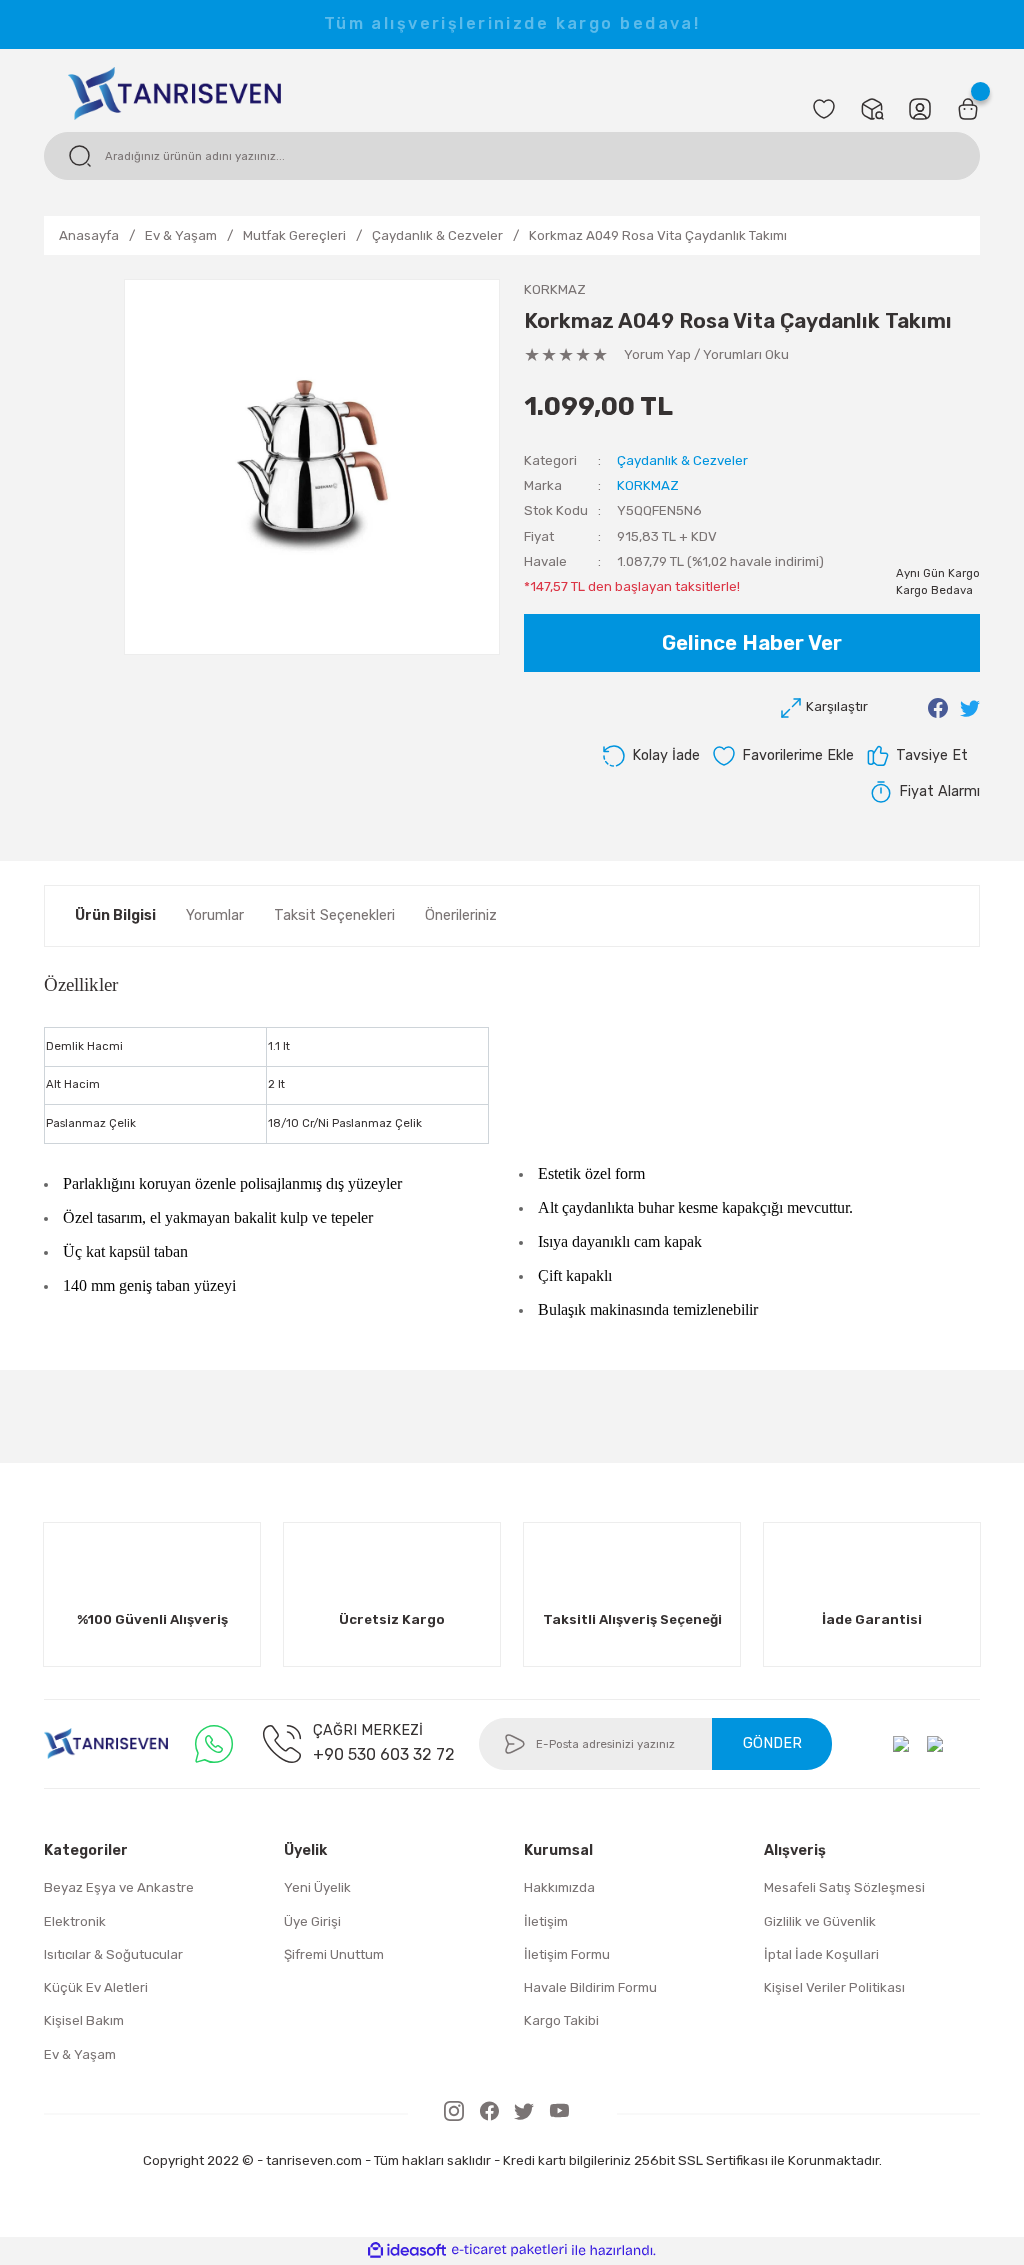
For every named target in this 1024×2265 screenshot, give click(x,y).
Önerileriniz (461, 915)
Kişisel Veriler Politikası (834, 1987)
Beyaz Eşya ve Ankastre (119, 1887)
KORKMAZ (555, 289)
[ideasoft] (407, 2251)
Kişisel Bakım (84, 2020)
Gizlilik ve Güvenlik (820, 1921)
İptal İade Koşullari (821, 1954)
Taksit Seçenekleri (334, 915)
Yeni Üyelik (317, 1887)
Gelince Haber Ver (752, 643)
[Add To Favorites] (783, 756)
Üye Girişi (312, 1921)
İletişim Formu (567, 1954)
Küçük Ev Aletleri (96, 1987)
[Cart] (968, 109)
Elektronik (75, 1921)
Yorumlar (215, 915)
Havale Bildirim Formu (590, 1987)
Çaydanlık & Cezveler (682, 460)
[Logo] (174, 92)
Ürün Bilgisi (115, 915)
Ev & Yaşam (80, 2054)
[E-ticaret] (509, 2250)
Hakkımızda (559, 1887)
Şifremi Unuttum (334, 1954)
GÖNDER (772, 1743)
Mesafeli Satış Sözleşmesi (844, 1887)
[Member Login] (920, 109)
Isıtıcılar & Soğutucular (113, 1954)
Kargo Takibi (561, 2020)
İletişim (546, 1921)
